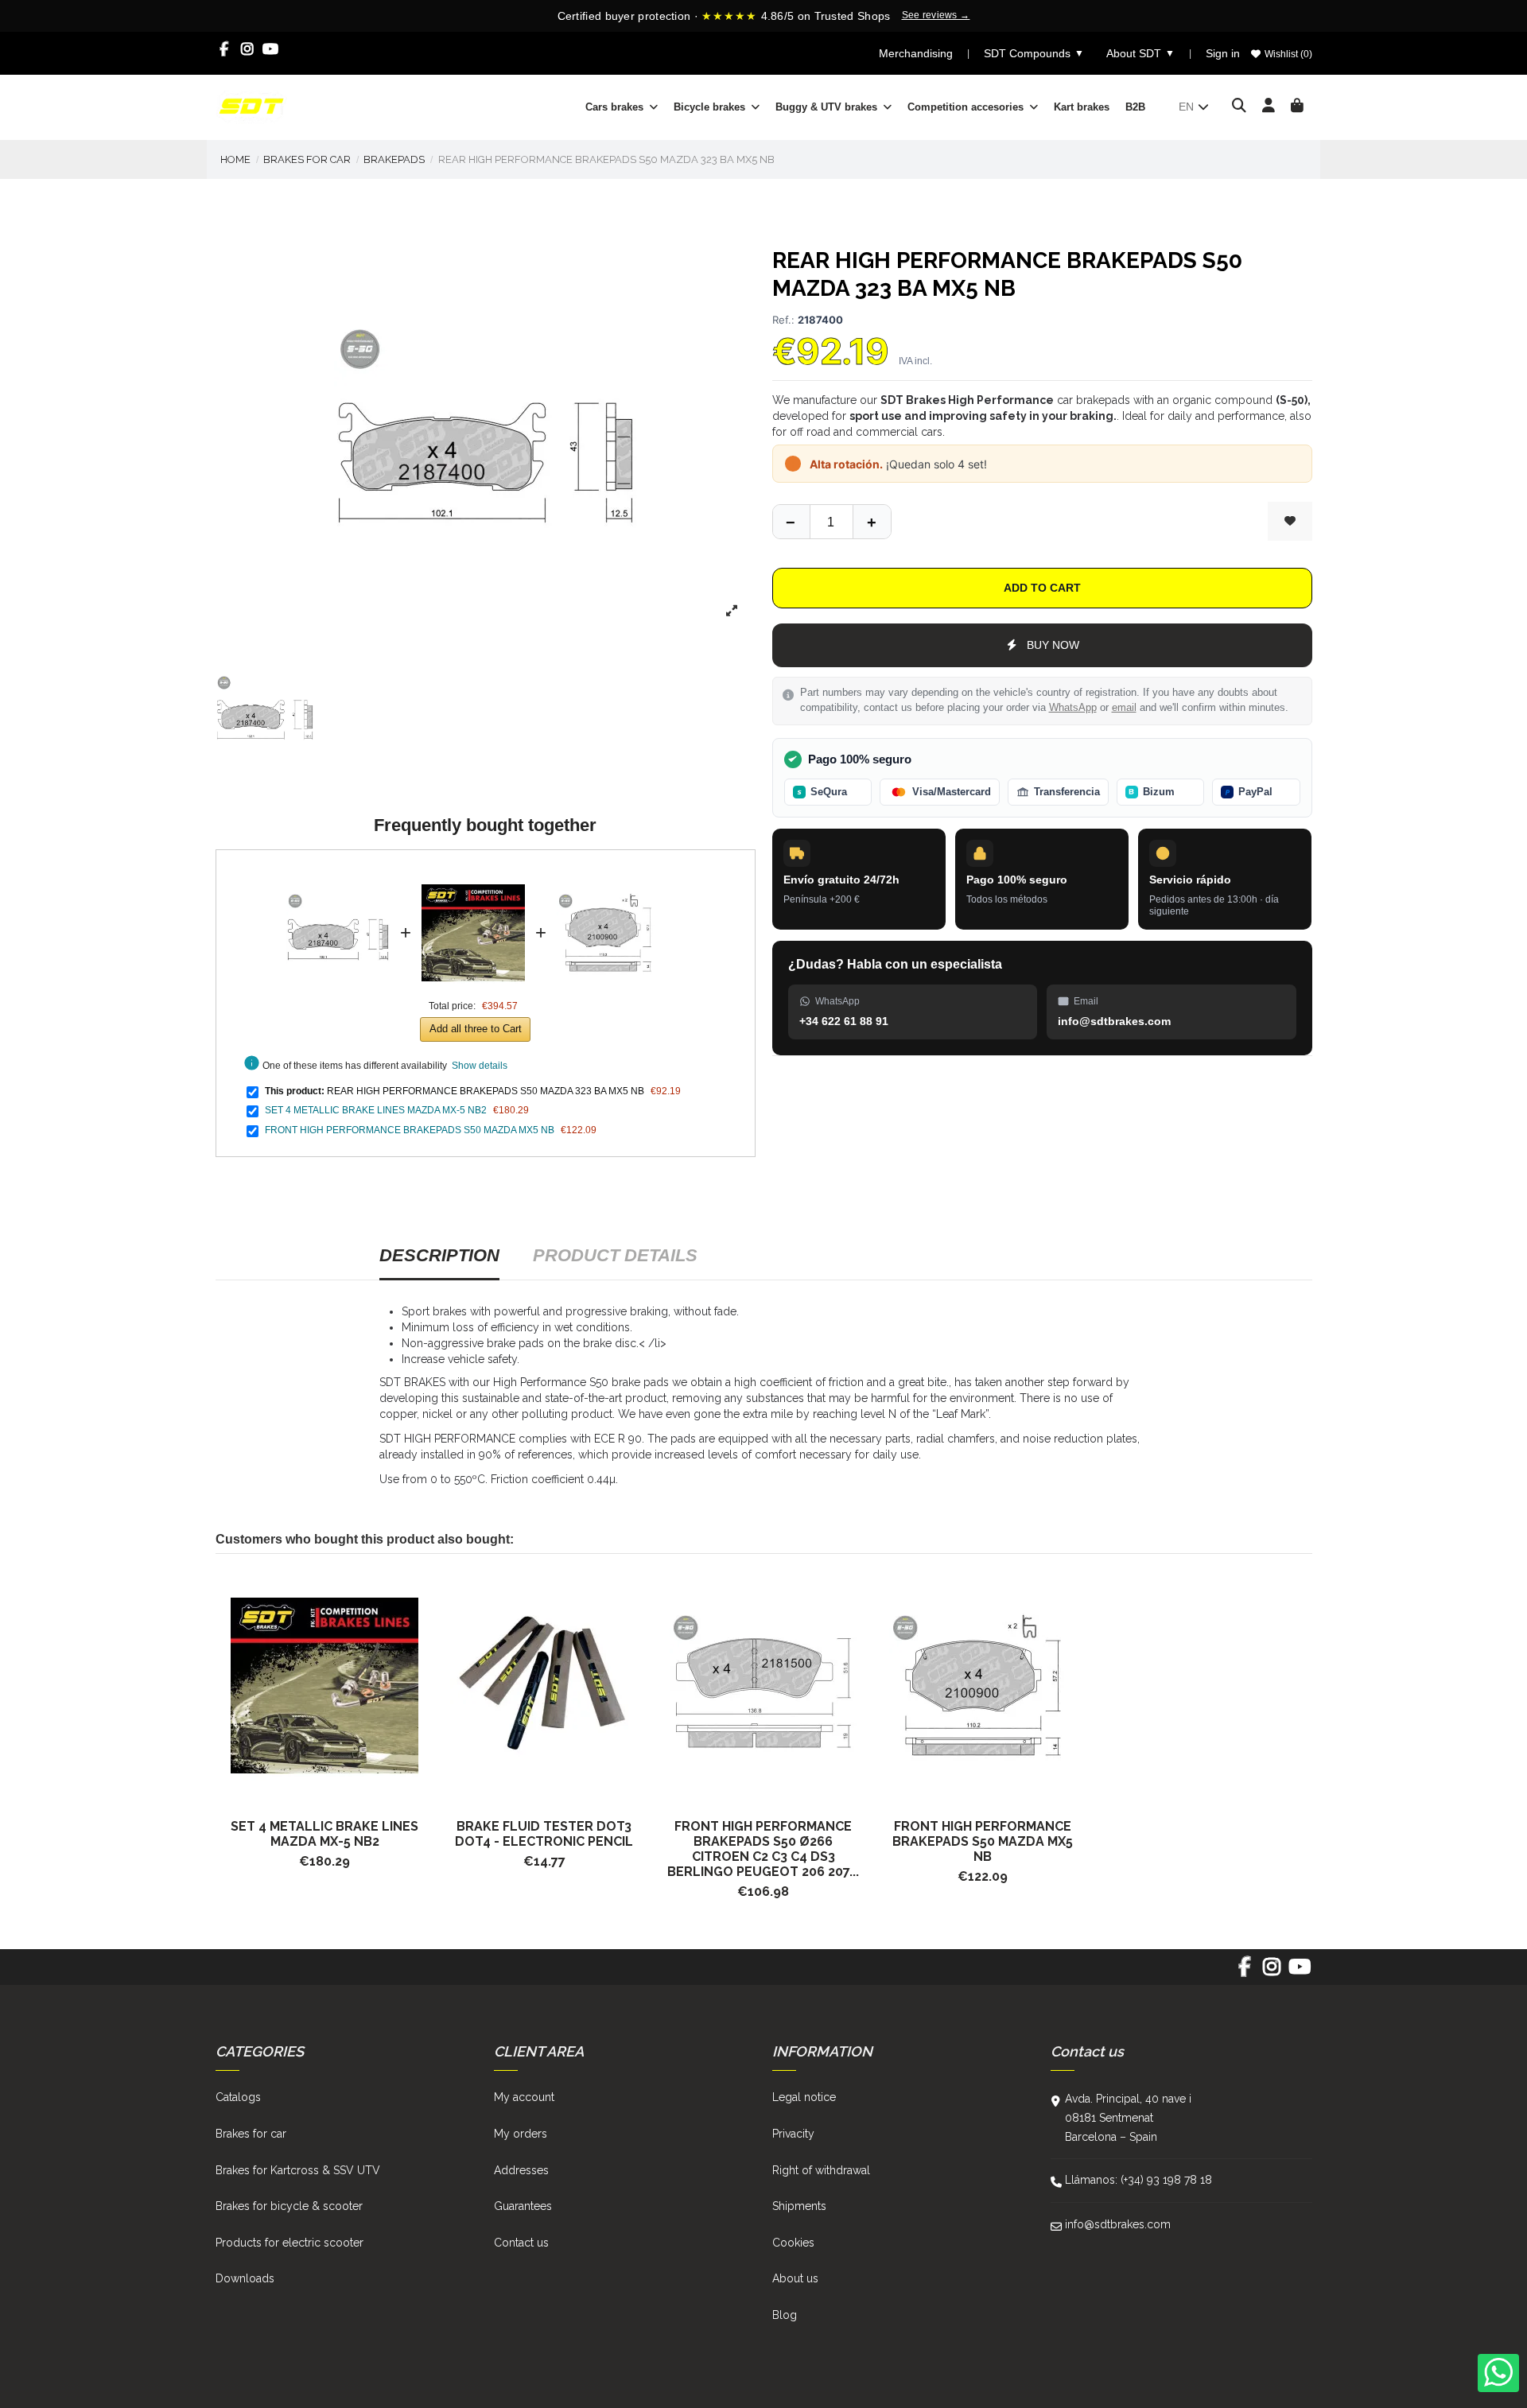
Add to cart (1042, 588)
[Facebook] (225, 49)
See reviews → (936, 15)
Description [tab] (439, 1255)
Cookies (793, 2243)
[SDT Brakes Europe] (251, 106)
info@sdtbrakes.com (1118, 2224)
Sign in (1223, 53)
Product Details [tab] (615, 1255)
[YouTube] (271, 49)
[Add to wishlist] (1290, 521)
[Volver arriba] (872, 522)
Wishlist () (1287, 54)
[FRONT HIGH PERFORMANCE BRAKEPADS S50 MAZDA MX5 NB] (608, 872)
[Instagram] (248, 49)
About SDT (1140, 53)
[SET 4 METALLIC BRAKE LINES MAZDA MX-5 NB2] (473, 872)
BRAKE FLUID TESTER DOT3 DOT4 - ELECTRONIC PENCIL (544, 1834)
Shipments (799, 2206)
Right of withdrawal (821, 2170)
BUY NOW (1053, 645)
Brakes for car (251, 2134)
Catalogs (238, 2097)
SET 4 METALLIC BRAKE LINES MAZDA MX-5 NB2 (376, 1110)
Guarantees (523, 2206)
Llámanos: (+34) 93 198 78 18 (1138, 2180)
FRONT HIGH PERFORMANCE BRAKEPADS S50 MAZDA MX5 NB (410, 1130)
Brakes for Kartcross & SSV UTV (298, 2170)
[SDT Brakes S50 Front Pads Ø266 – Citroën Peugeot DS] (763, 1686)
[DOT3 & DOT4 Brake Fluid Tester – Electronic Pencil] (544, 1686)
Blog (785, 2315)
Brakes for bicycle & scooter (289, 2206)
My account (524, 2097)
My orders (521, 2134)
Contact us (521, 2243)
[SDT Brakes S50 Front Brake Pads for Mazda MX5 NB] (983, 1686)
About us (795, 2278)
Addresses (521, 2170)
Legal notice (804, 2097)
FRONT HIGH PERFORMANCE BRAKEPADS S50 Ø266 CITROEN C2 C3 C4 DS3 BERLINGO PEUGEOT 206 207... (763, 1849)
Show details (480, 1066)
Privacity (793, 2134)
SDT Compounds (1034, 53)
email (1124, 708)
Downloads (245, 2278)
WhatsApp (1073, 708)
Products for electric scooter (289, 2243)
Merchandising (916, 53)
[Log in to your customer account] (1269, 107)
